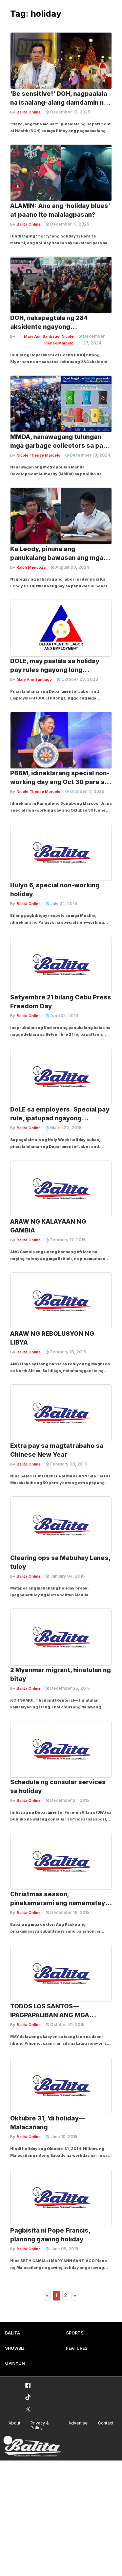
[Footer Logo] (32, 2446)
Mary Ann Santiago (34, 679)
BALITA (13, 2333)
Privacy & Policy (40, 2426)
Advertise (78, 2423)
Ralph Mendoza (31, 567)
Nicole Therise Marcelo (38, 455)
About (14, 2423)
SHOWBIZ (15, 2348)
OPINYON (15, 2363)
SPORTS (75, 2333)
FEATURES (77, 2348)
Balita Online (29, 112)
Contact (106, 2423)
